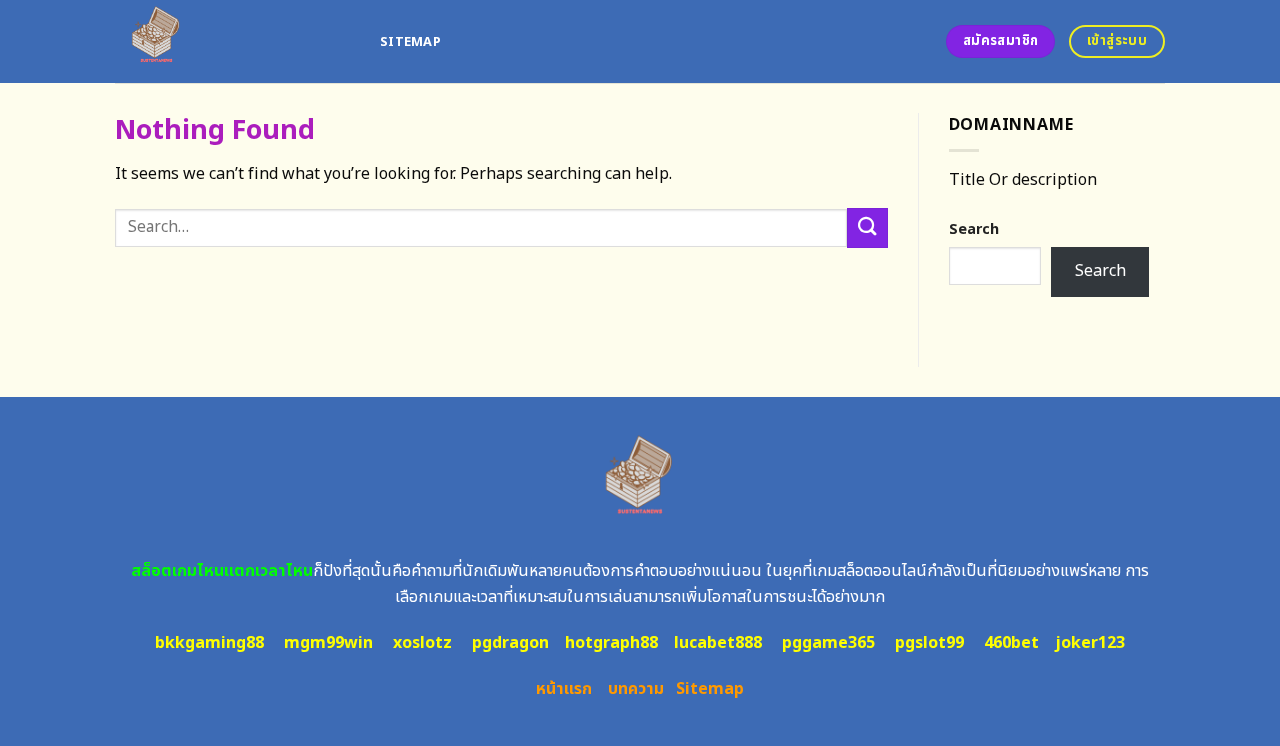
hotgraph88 (611, 643)
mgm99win (328, 643)
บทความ (636, 689)
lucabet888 (718, 643)
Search (974, 229)
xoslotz (422, 643)
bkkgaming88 (209, 643)
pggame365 (828, 643)
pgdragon (510, 643)
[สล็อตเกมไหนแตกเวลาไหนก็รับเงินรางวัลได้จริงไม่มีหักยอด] (232, 41)
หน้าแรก (564, 689)
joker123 (1090, 643)
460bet (1011, 643)
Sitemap (410, 42)
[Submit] (867, 227)
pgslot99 (929, 643)
